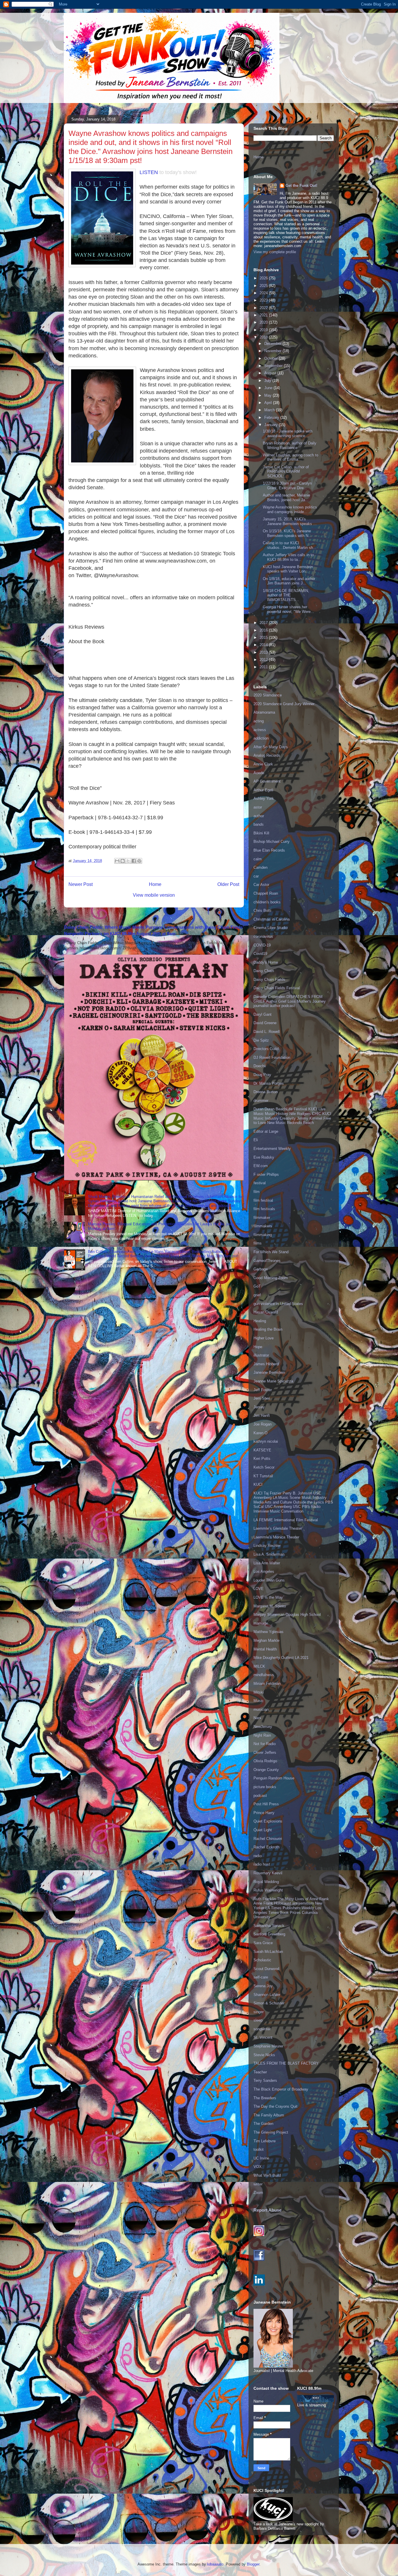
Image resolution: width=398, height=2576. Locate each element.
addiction (261, 738)
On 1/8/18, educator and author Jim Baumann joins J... (289, 581)
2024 (264, 293)
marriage (261, 1623)
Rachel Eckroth (266, 1847)
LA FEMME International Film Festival (286, 1520)
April (269, 403)
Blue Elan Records (269, 850)
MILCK (259, 1666)
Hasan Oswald (266, 1312)
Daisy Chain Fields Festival (277, 988)
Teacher (260, 2072)
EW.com (261, 1166)
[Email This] (117, 861)
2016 (264, 630)
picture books (265, 1787)
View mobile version (154, 895)
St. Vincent (263, 2037)
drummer (261, 1101)
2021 (264, 315)
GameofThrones (267, 1261)
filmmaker (262, 1218)
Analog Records (267, 755)
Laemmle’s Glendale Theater (278, 1528)
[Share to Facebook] (134, 861)
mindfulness (264, 1675)
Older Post (228, 884)
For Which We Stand (271, 1252)
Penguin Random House (274, 1778)
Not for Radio (265, 1744)
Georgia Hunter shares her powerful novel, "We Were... (288, 609)
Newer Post (81, 884)
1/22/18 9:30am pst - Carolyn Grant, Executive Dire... (287, 486)
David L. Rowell (267, 1032)
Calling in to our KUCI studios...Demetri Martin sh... (290, 545)
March (270, 410)
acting (259, 721)
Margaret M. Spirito (270, 1606)
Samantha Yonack (269, 1926)
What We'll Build (267, 2175)
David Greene (265, 1023)
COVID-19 (262, 945)
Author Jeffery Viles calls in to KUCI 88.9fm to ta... (288, 557)
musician (261, 1709)
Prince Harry (264, 1813)
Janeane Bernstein (269, 1372)
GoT (257, 1286)
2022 (264, 308)
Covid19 (260, 954)
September (274, 366)
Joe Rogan (263, 1424)
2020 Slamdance (268, 695)
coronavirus (263, 936)
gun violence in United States (278, 1304)
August (271, 373)
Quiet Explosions (268, 1821)
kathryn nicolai (266, 1441)
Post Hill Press (266, 1804)
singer (259, 2012)
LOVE (259, 1589)
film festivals (264, 1209)
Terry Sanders (265, 2081)
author (259, 816)
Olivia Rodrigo (265, 1761)
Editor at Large (266, 1131)
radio (258, 1856)
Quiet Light (263, 1830)
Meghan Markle (266, 1640)
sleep (258, 2020)
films (258, 1243)
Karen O (260, 1433)
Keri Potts (262, 1459)
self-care (261, 1977)
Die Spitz (261, 1040)
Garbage (261, 1269)
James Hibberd (266, 1364)
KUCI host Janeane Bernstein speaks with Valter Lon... (288, 569)
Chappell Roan (266, 893)
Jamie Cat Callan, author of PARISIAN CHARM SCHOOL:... (286, 471)
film (257, 1192)
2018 (264, 337)
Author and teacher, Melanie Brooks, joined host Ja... (286, 498)
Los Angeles (264, 1571)
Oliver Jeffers (265, 1753)
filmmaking (263, 1235)
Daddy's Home (266, 962)
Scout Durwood (266, 1969)
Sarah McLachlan (268, 1952)
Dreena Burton (266, 1092)
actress (260, 730)
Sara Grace (263, 1943)
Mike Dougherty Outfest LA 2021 (281, 1658)
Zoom (258, 2193)
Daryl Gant (263, 1014)
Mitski (259, 1692)
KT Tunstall (263, 1476)
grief (257, 1295)
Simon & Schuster (269, 2003)
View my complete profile (275, 252)
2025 (264, 286)
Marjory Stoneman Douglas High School (287, 1615)
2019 (264, 330)
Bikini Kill (261, 833)
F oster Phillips (266, 1174)
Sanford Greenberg (269, 1934)
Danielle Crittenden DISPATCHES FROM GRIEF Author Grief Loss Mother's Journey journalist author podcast (290, 1001)
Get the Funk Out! (301, 186)
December (273, 344)
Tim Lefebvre (265, 2141)
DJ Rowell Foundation (272, 1057)
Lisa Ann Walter (267, 1563)
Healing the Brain (268, 1329)
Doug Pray (262, 1075)
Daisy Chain (264, 971)
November (273, 351)
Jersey (259, 1407)
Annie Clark (263, 764)
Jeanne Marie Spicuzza (273, 1381)
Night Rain (262, 1735)
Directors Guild (266, 1049)
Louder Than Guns (269, 1580)
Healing (260, 1321)
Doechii (260, 1066)
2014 (264, 645)
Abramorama (264, 712)
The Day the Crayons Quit (275, 2106)
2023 (264, 300)
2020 (264, 322)
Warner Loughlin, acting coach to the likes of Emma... (290, 457)
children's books (267, 902)
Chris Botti (262, 911)
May (268, 395)
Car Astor (261, 885)
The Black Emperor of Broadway (281, 2089)
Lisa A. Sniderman (269, 1554)
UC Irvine (261, 2158)
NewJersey (263, 1727)
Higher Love (264, 1338)
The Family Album (269, 2115)
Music (259, 1701)
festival (260, 1183)
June (269, 388)
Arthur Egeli (263, 790)
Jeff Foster (263, 1390)
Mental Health (265, 1649)
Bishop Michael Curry (272, 842)
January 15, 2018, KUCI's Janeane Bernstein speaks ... (290, 521)
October (272, 358)
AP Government (267, 781)
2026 (264, 278)
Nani (257, 1718)
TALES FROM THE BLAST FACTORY (286, 2063)
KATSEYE (262, 1450)
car (256, 876)
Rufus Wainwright (268, 1890)
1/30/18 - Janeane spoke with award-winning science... (288, 434)
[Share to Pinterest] (139, 861)
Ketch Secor (264, 1467)
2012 (264, 660)
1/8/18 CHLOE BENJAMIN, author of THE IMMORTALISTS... (286, 595)
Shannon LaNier (267, 1995)
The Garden (263, 2124)
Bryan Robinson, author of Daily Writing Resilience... (290, 445)
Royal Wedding (266, 1882)
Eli (256, 1140)
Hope (258, 1347)
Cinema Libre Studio (271, 928)
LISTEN (149, 172)
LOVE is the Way (268, 1597)
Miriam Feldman (267, 1684)
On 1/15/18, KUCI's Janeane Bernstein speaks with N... (287, 533)
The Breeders (265, 2098)
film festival (263, 1200)
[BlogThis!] (123, 861)
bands (259, 824)
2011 (264, 667)
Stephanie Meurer (268, 2046)
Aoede (259, 773)
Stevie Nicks (264, 2055)
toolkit (259, 2149)
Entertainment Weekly (272, 1149)
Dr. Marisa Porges (269, 1083)
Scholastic (262, 1960)
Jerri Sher (262, 1398)
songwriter (262, 2029)
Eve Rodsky (264, 1157)
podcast (260, 1796)
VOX (258, 2167)
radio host (262, 1864)
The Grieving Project (271, 2132)
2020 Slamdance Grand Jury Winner (284, 704)
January (272, 425)
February (272, 417)
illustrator (261, 1355)
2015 (264, 638)
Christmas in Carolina (272, 919)
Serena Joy (263, 1986)
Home (155, 884)
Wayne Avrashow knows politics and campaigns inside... (290, 509)
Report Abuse (267, 2210)
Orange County (266, 1770)
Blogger (253, 2564)
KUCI (258, 1484)
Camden (260, 867)
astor (258, 807)
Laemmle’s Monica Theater (276, 1537)
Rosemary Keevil (268, 1873)
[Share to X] (128, 861)
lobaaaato (215, 2564)
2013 (264, 652)
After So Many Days (271, 747)
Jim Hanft (262, 1415)
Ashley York (264, 798)
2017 (264, 623)
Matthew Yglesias (268, 1632)
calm (258, 859)
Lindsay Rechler (267, 1546)
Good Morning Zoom (271, 1278)
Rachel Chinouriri (268, 1839)
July (268, 381)
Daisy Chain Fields (269, 979)
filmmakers (263, 1226)
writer (258, 2184)
